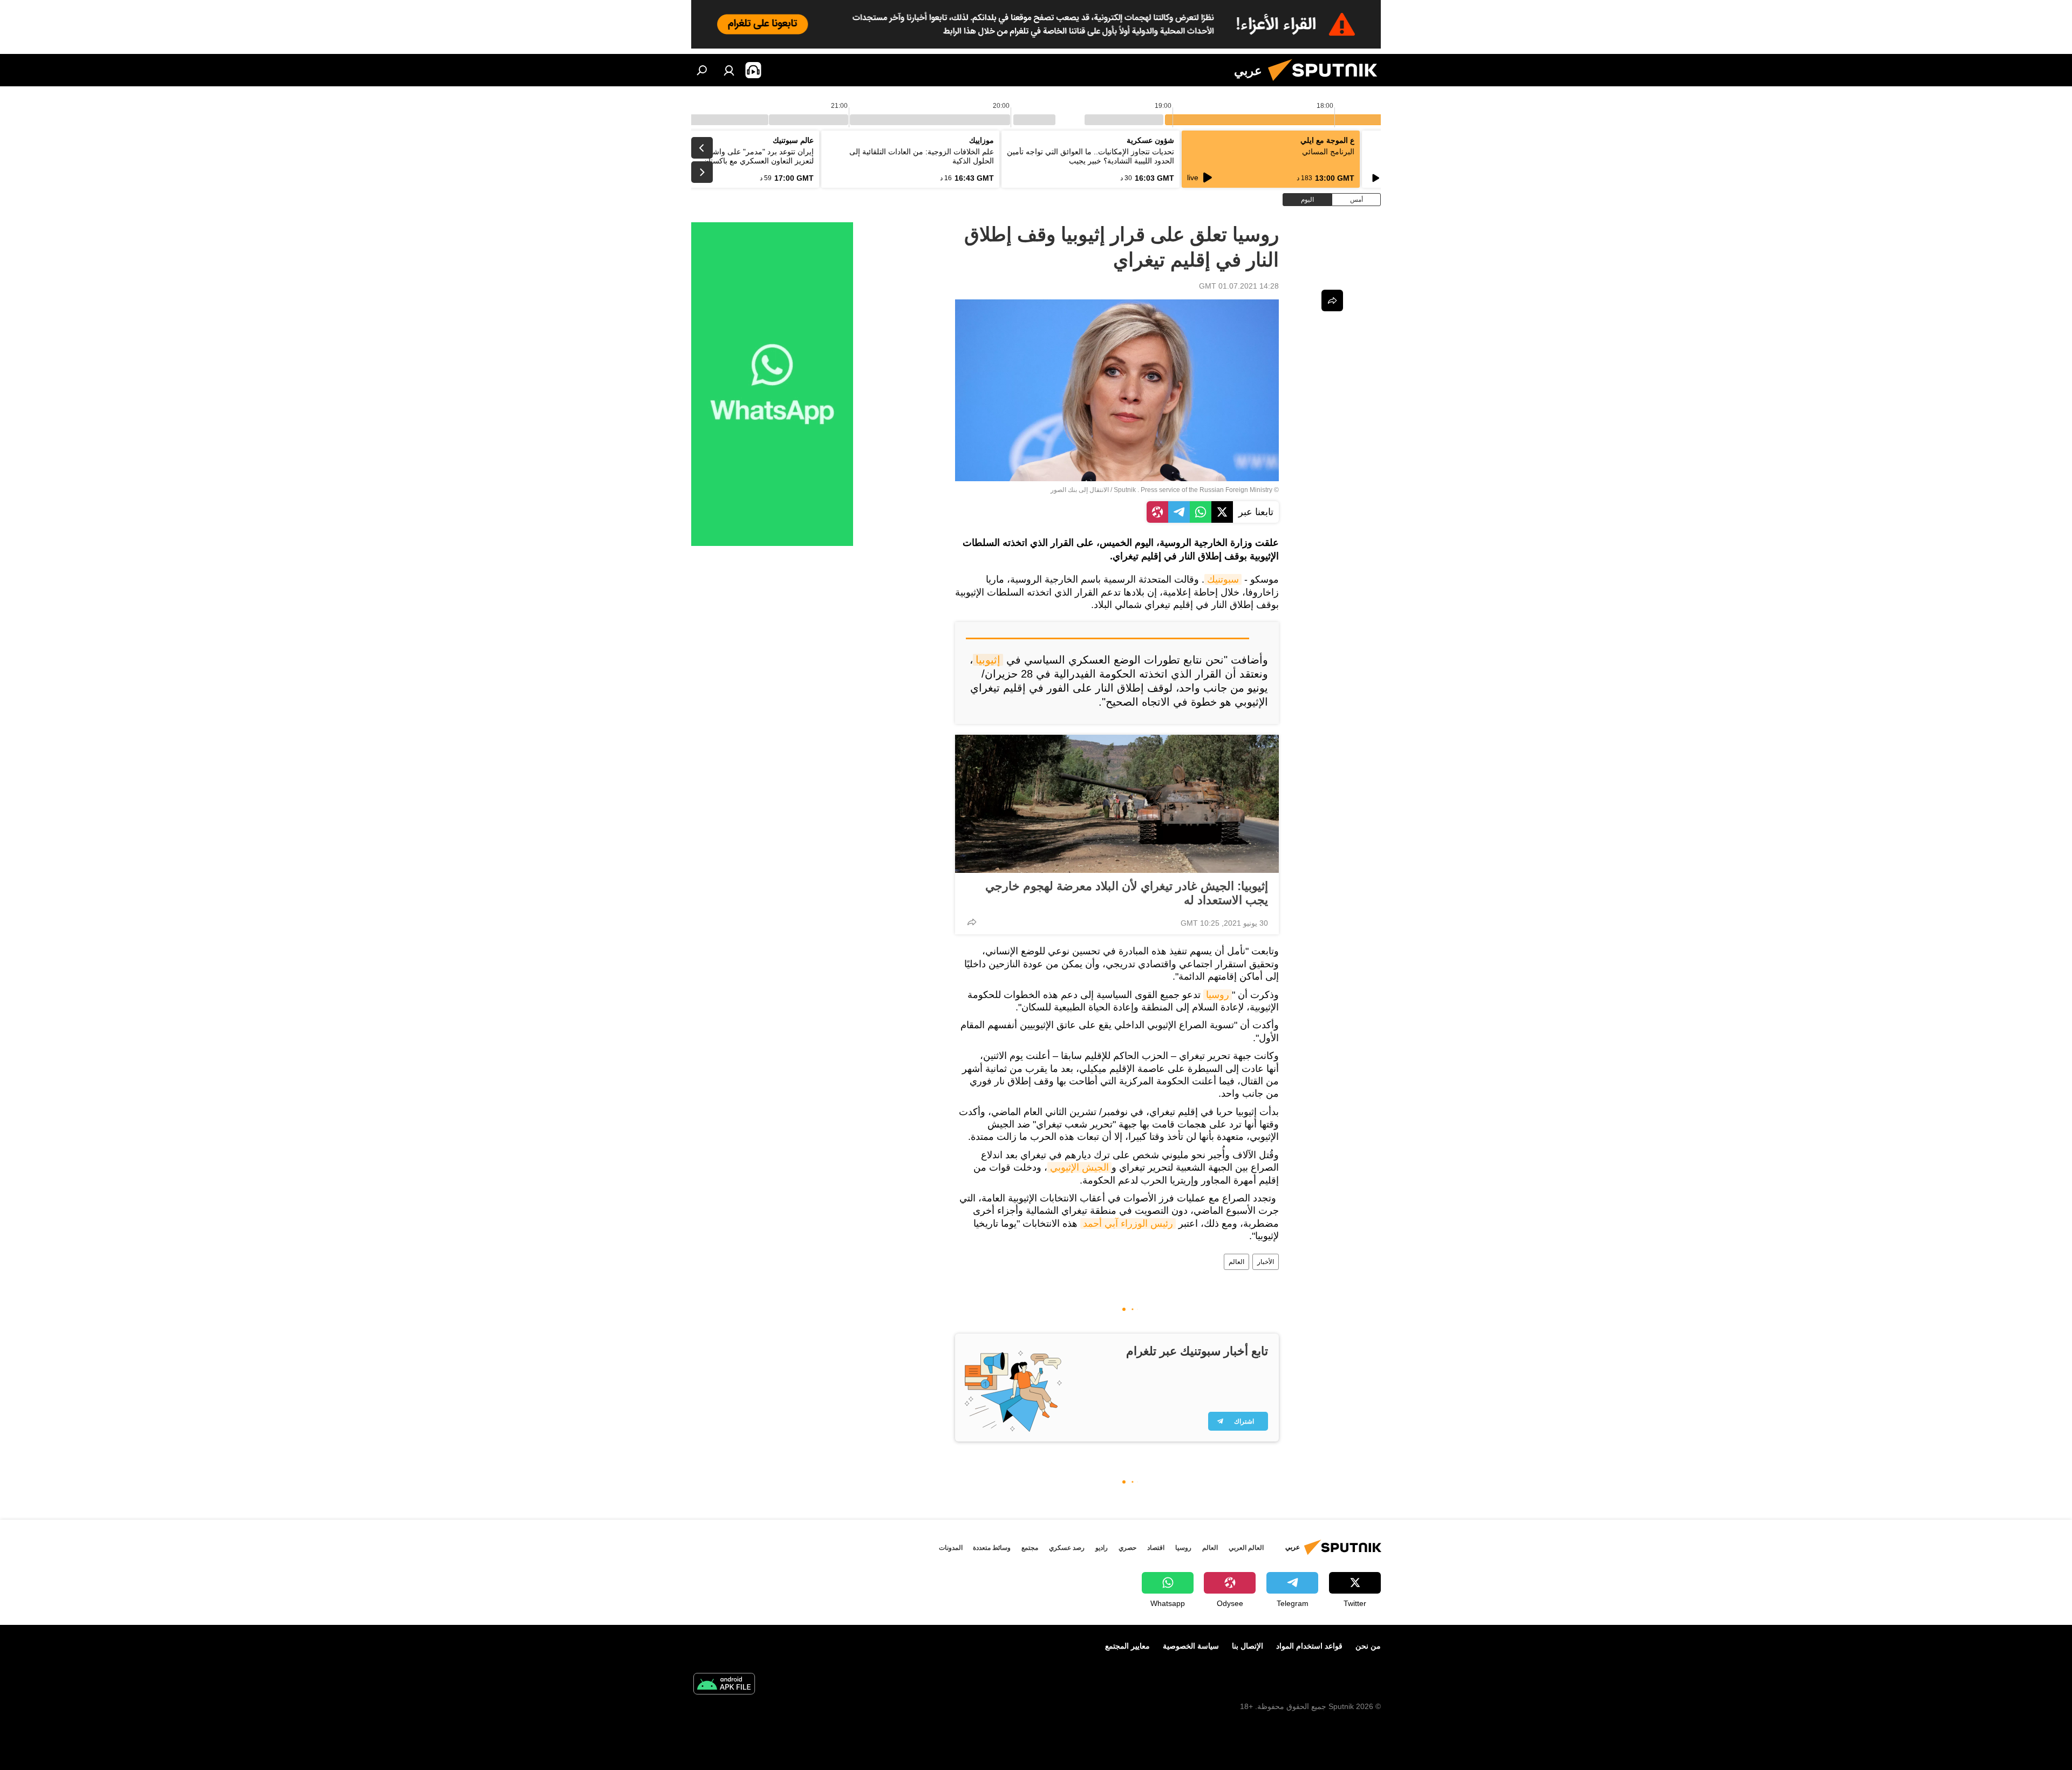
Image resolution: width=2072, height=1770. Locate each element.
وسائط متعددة (992, 1548)
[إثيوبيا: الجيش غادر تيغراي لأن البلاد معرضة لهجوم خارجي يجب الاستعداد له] (1117, 804)
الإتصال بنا (1248, 1646)
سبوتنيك (1223, 579)
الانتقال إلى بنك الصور (1080, 490)
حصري (1127, 1548)
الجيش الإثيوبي (1079, 1167)
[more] (972, 922)
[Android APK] (724, 1685)
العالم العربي (1246, 1548)
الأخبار (1266, 1262)
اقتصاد (1156, 1548)
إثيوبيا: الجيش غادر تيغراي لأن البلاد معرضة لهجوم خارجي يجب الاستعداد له (1127, 893)
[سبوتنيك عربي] (1327, 84)
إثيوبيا (988, 660)
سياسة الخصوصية (1191, 1646)
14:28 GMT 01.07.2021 (1239, 286)
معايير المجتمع (1127, 1646)
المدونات (951, 1548)
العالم (1236, 1262)
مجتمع (1030, 1548)
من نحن (1368, 1646)
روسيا (1218, 995)
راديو (1102, 1548)
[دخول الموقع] (729, 70)
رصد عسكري (1067, 1548)
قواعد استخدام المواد (1309, 1646)
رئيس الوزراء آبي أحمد (1128, 1224)
